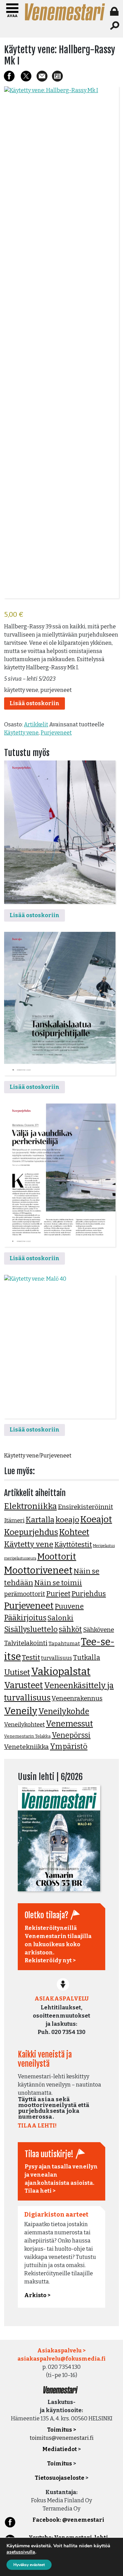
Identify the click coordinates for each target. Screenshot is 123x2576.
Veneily (21, 1711)
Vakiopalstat (61, 1672)
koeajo (67, 1520)
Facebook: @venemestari (68, 2520)
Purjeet (58, 1594)
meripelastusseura (20, 1558)
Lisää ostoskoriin (35, 703)
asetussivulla (21, 2552)
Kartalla (40, 1520)
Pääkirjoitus (25, 1618)
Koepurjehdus (31, 1532)
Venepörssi (71, 1735)
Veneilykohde (64, 1711)
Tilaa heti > (40, 2191)
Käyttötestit (73, 1545)
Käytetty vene (21, 733)
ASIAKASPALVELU (61, 1999)
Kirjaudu (115, 11)
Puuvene (69, 1606)
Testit (31, 1657)
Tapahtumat (64, 1643)
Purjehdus (89, 1594)
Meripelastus (104, 1546)
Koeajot (96, 1519)
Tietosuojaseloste (60, 2478)
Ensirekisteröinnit (85, 1507)
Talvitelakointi (26, 1643)
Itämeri (14, 1520)
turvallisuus (57, 1658)
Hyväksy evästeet (29, 2565)
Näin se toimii (58, 1583)
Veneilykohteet (24, 1725)
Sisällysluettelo (31, 1629)
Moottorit (57, 1557)
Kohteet (74, 1532)
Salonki (60, 1618)
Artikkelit (36, 724)
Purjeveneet (56, 733)
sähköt (70, 1629)
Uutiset (17, 1672)
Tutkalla (87, 1658)
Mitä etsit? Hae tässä (115, 26)
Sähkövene (99, 1630)
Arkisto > (37, 2295)
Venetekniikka (26, 1747)
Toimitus (60, 2464)
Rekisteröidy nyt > (50, 1960)
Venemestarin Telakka (27, 1736)
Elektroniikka (30, 1506)
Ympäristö (69, 1747)
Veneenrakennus (77, 1698)
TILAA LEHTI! (37, 2126)
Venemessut (69, 1724)
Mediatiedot (60, 2449)
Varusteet (24, 1685)
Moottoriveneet (38, 1570)
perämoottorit (25, 1594)
